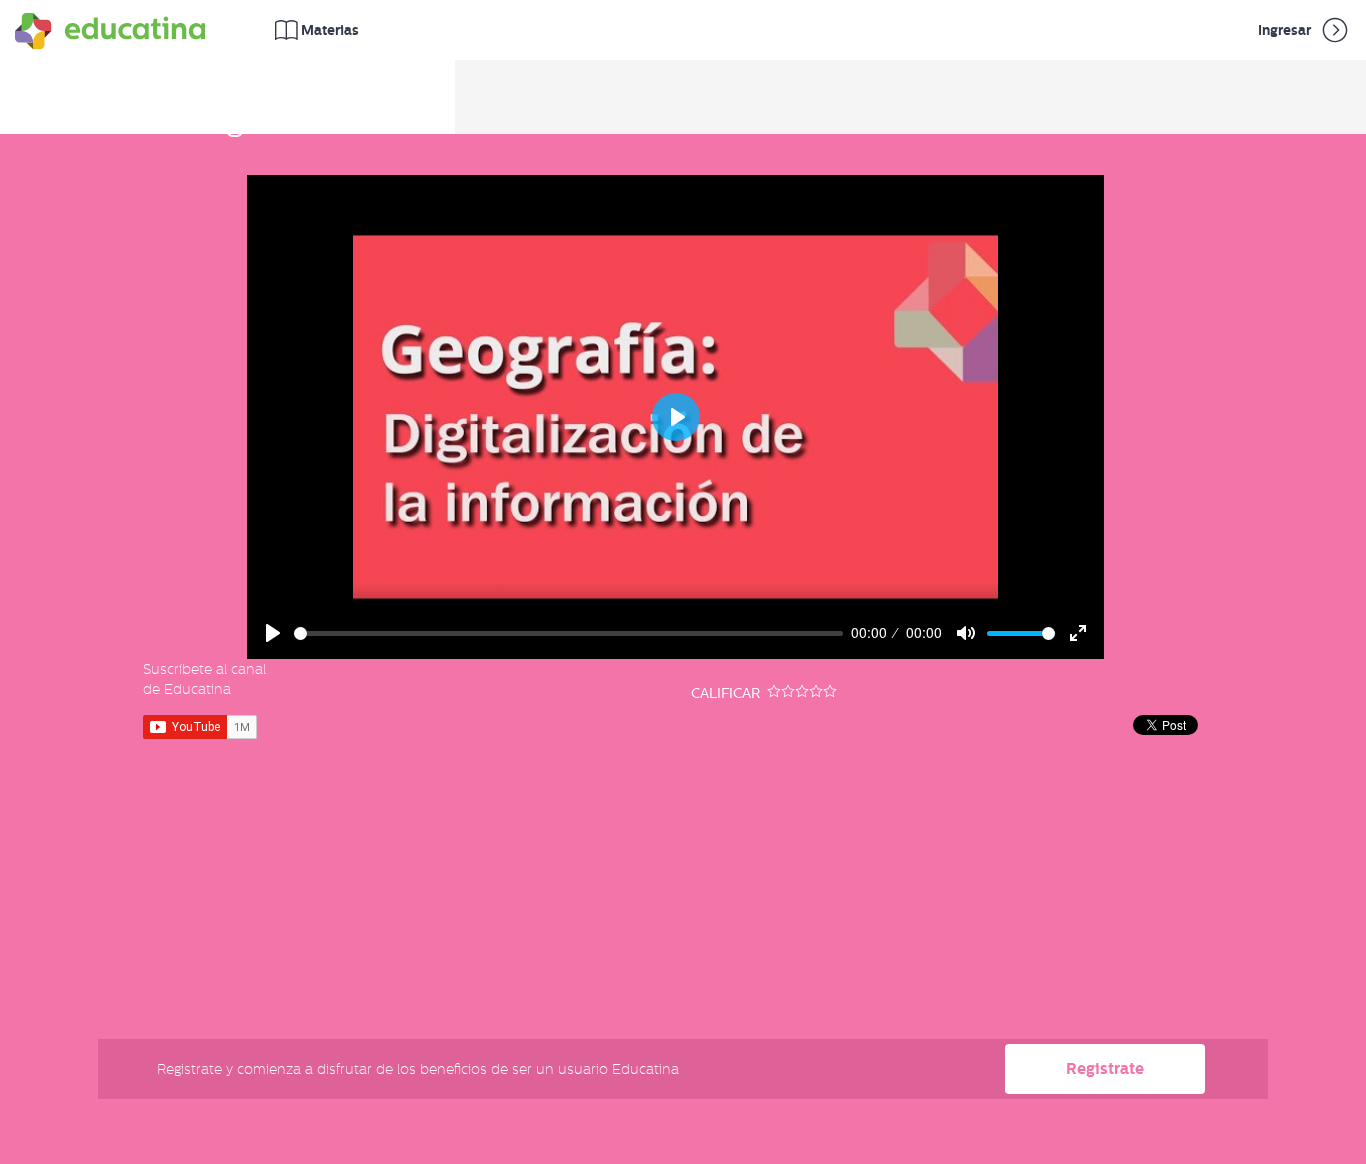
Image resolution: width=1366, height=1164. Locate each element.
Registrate (1105, 1068)
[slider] (569, 633)
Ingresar (1286, 30)
